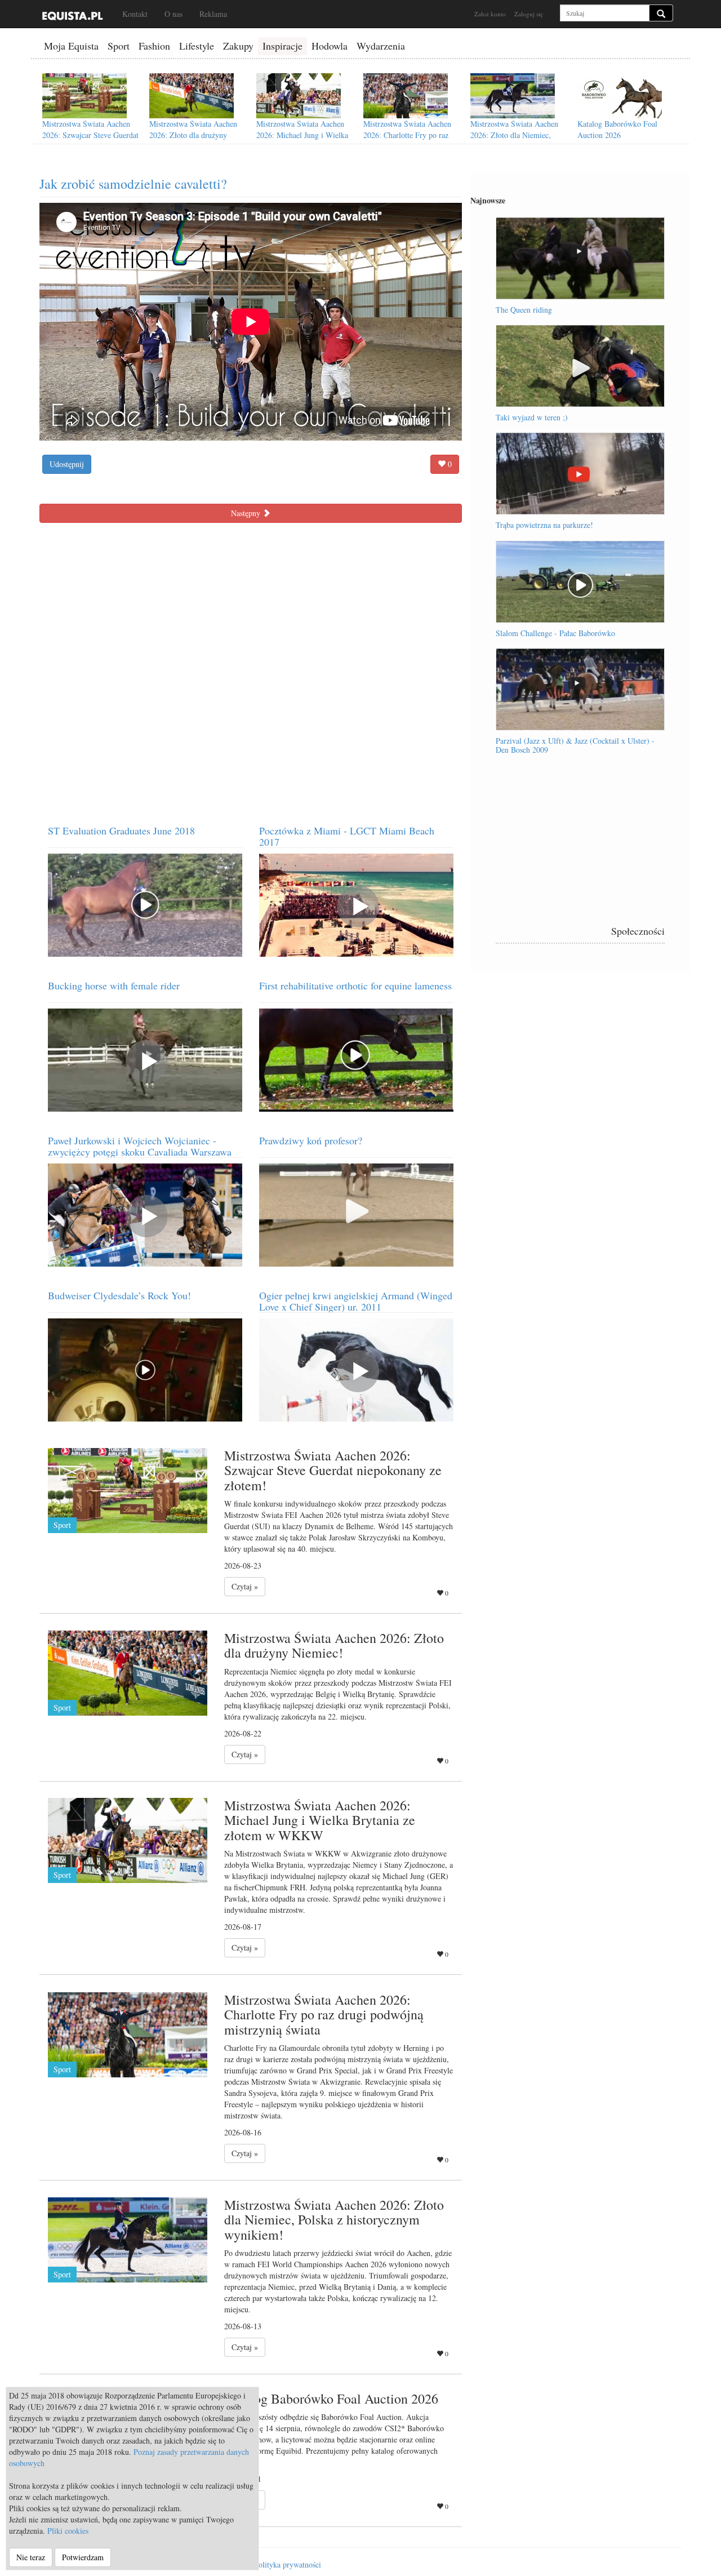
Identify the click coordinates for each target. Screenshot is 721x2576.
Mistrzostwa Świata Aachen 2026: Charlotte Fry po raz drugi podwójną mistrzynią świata (407, 141)
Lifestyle (197, 46)
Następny (247, 513)
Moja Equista (71, 46)
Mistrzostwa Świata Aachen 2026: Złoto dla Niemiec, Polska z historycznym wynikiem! (514, 141)
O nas (173, 14)
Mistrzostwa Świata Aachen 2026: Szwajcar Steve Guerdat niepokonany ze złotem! (90, 135)
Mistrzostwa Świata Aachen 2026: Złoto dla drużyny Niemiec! (193, 135)
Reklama (213, 14)
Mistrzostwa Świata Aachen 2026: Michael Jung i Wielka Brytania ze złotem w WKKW (304, 135)
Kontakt (135, 14)
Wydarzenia (381, 46)
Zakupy (238, 46)
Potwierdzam (83, 2557)
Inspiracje (282, 46)
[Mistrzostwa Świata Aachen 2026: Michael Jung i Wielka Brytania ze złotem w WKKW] (299, 96)
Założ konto (490, 14)
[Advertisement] (580, 847)
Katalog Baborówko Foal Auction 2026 (617, 129)
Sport (119, 46)
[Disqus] (251, 669)
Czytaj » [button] (245, 1586)
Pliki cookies (68, 2531)
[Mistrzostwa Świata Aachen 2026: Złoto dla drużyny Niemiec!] (192, 96)
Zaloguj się (529, 14)
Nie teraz (31, 2557)
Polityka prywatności (288, 2564)
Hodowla (330, 46)
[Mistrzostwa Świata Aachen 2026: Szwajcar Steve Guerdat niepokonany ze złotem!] (84, 96)
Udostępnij (67, 464)
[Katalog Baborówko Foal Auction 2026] (620, 96)
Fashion (154, 46)
